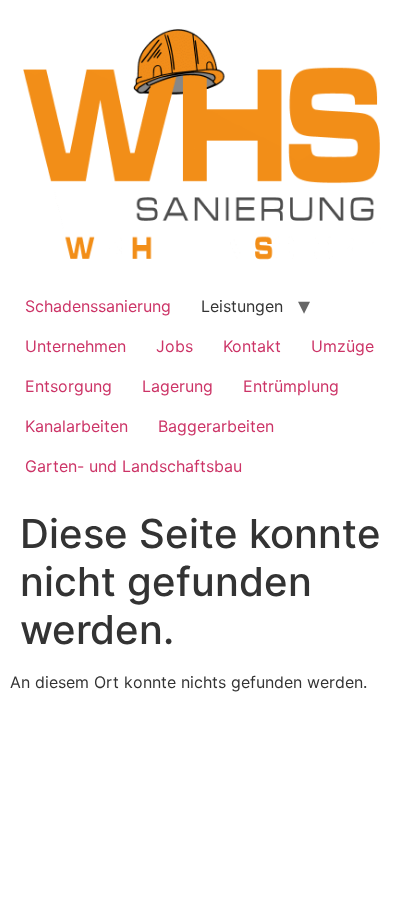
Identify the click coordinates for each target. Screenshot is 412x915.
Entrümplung (291, 386)
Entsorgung (68, 386)
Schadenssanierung (98, 306)
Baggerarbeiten (216, 426)
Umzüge (342, 346)
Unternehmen (75, 346)
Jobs (174, 346)
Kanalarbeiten (76, 426)
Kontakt (252, 346)
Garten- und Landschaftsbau (133, 466)
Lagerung (177, 386)
